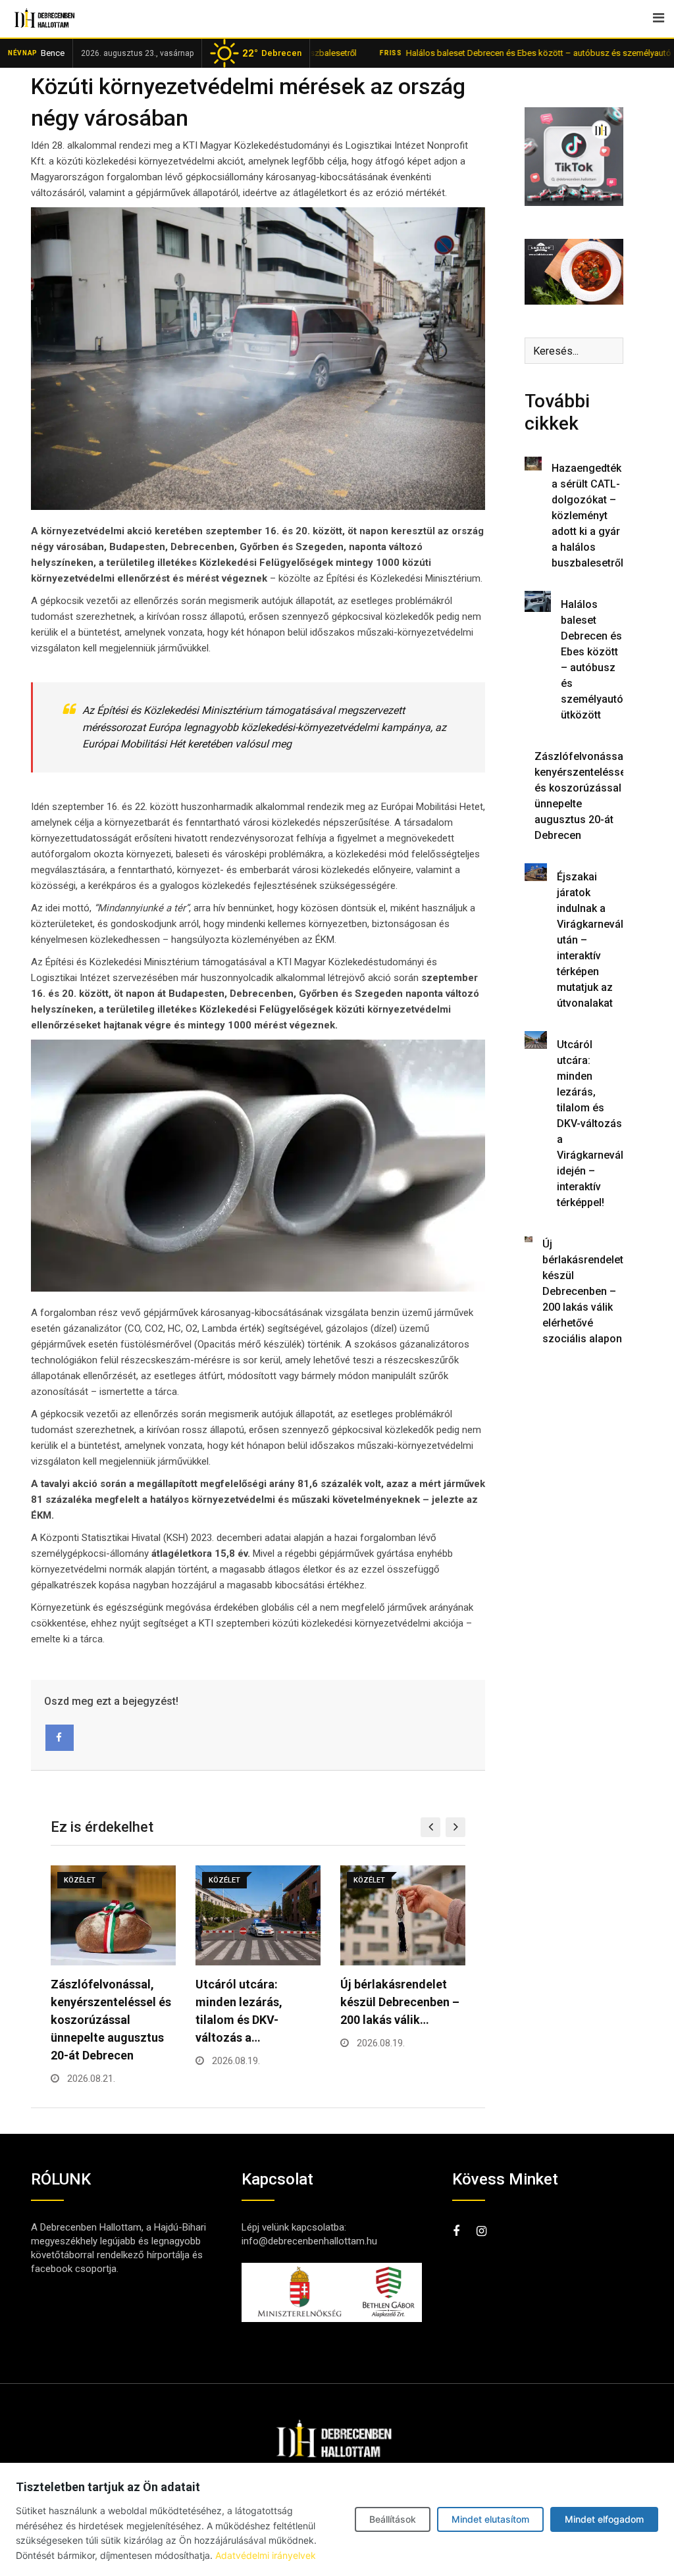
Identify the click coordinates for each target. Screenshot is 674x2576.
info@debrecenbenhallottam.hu (309, 2241)
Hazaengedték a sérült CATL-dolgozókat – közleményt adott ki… (402, 2002)
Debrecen (272, 53)
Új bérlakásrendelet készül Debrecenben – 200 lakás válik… (255, 2002)
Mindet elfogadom (604, 2519)
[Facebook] (60, 1738)
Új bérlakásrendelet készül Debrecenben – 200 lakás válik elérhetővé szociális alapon (583, 1291)
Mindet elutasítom (490, 2519)
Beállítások (393, 2519)
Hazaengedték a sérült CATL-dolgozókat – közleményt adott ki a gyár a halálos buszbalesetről (587, 516)
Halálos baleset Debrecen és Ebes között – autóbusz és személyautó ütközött (496, 53)
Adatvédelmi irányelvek (266, 2555)
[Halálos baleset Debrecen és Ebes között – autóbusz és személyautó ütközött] (538, 601)
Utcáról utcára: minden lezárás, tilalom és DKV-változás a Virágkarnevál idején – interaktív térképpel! (590, 1124)
